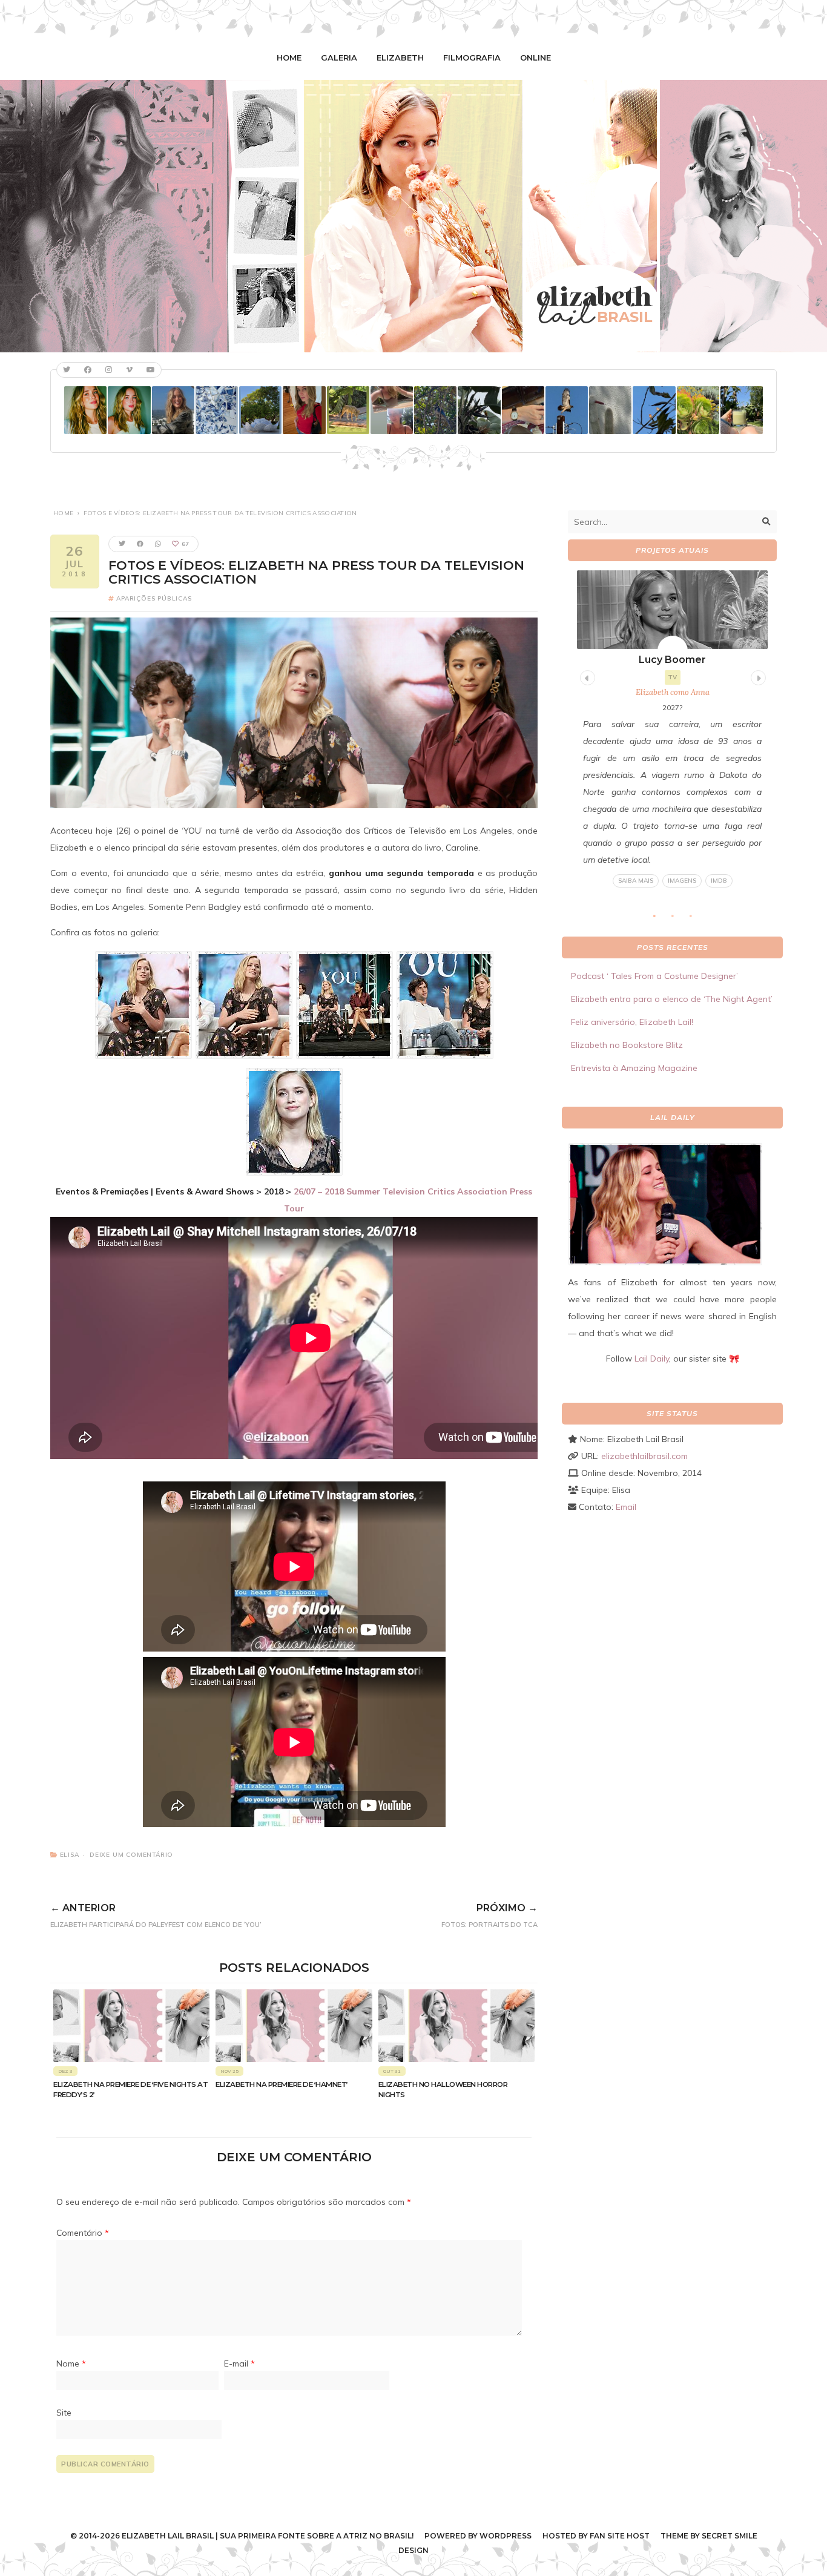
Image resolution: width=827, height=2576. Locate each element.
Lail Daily (652, 1359)
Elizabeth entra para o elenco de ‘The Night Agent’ (672, 999)
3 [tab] (697, 919)
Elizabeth (400, 58)
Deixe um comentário (131, 1855)
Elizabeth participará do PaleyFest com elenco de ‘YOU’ (156, 1916)
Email (626, 1507)
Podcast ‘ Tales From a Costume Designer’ (654, 976)
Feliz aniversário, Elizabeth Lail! (632, 1022)
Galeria (339, 58)
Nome (71, 2364)
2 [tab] (679, 919)
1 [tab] (661, 919)
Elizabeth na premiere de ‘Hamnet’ (282, 2084)
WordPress (506, 2536)
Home (289, 58)
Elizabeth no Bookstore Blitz (627, 1045)
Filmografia (472, 58)
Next (757, 676)
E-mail (239, 2364)
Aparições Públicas (154, 598)
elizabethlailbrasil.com (644, 1456)
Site (64, 2413)
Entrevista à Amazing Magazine (634, 1068)
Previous (586, 676)
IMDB (719, 881)
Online (535, 58)
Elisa (70, 1855)
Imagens (682, 881)
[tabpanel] (672, 729)
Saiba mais (636, 881)
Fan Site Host (620, 2536)
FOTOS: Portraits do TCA (489, 1916)
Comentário (83, 2233)
